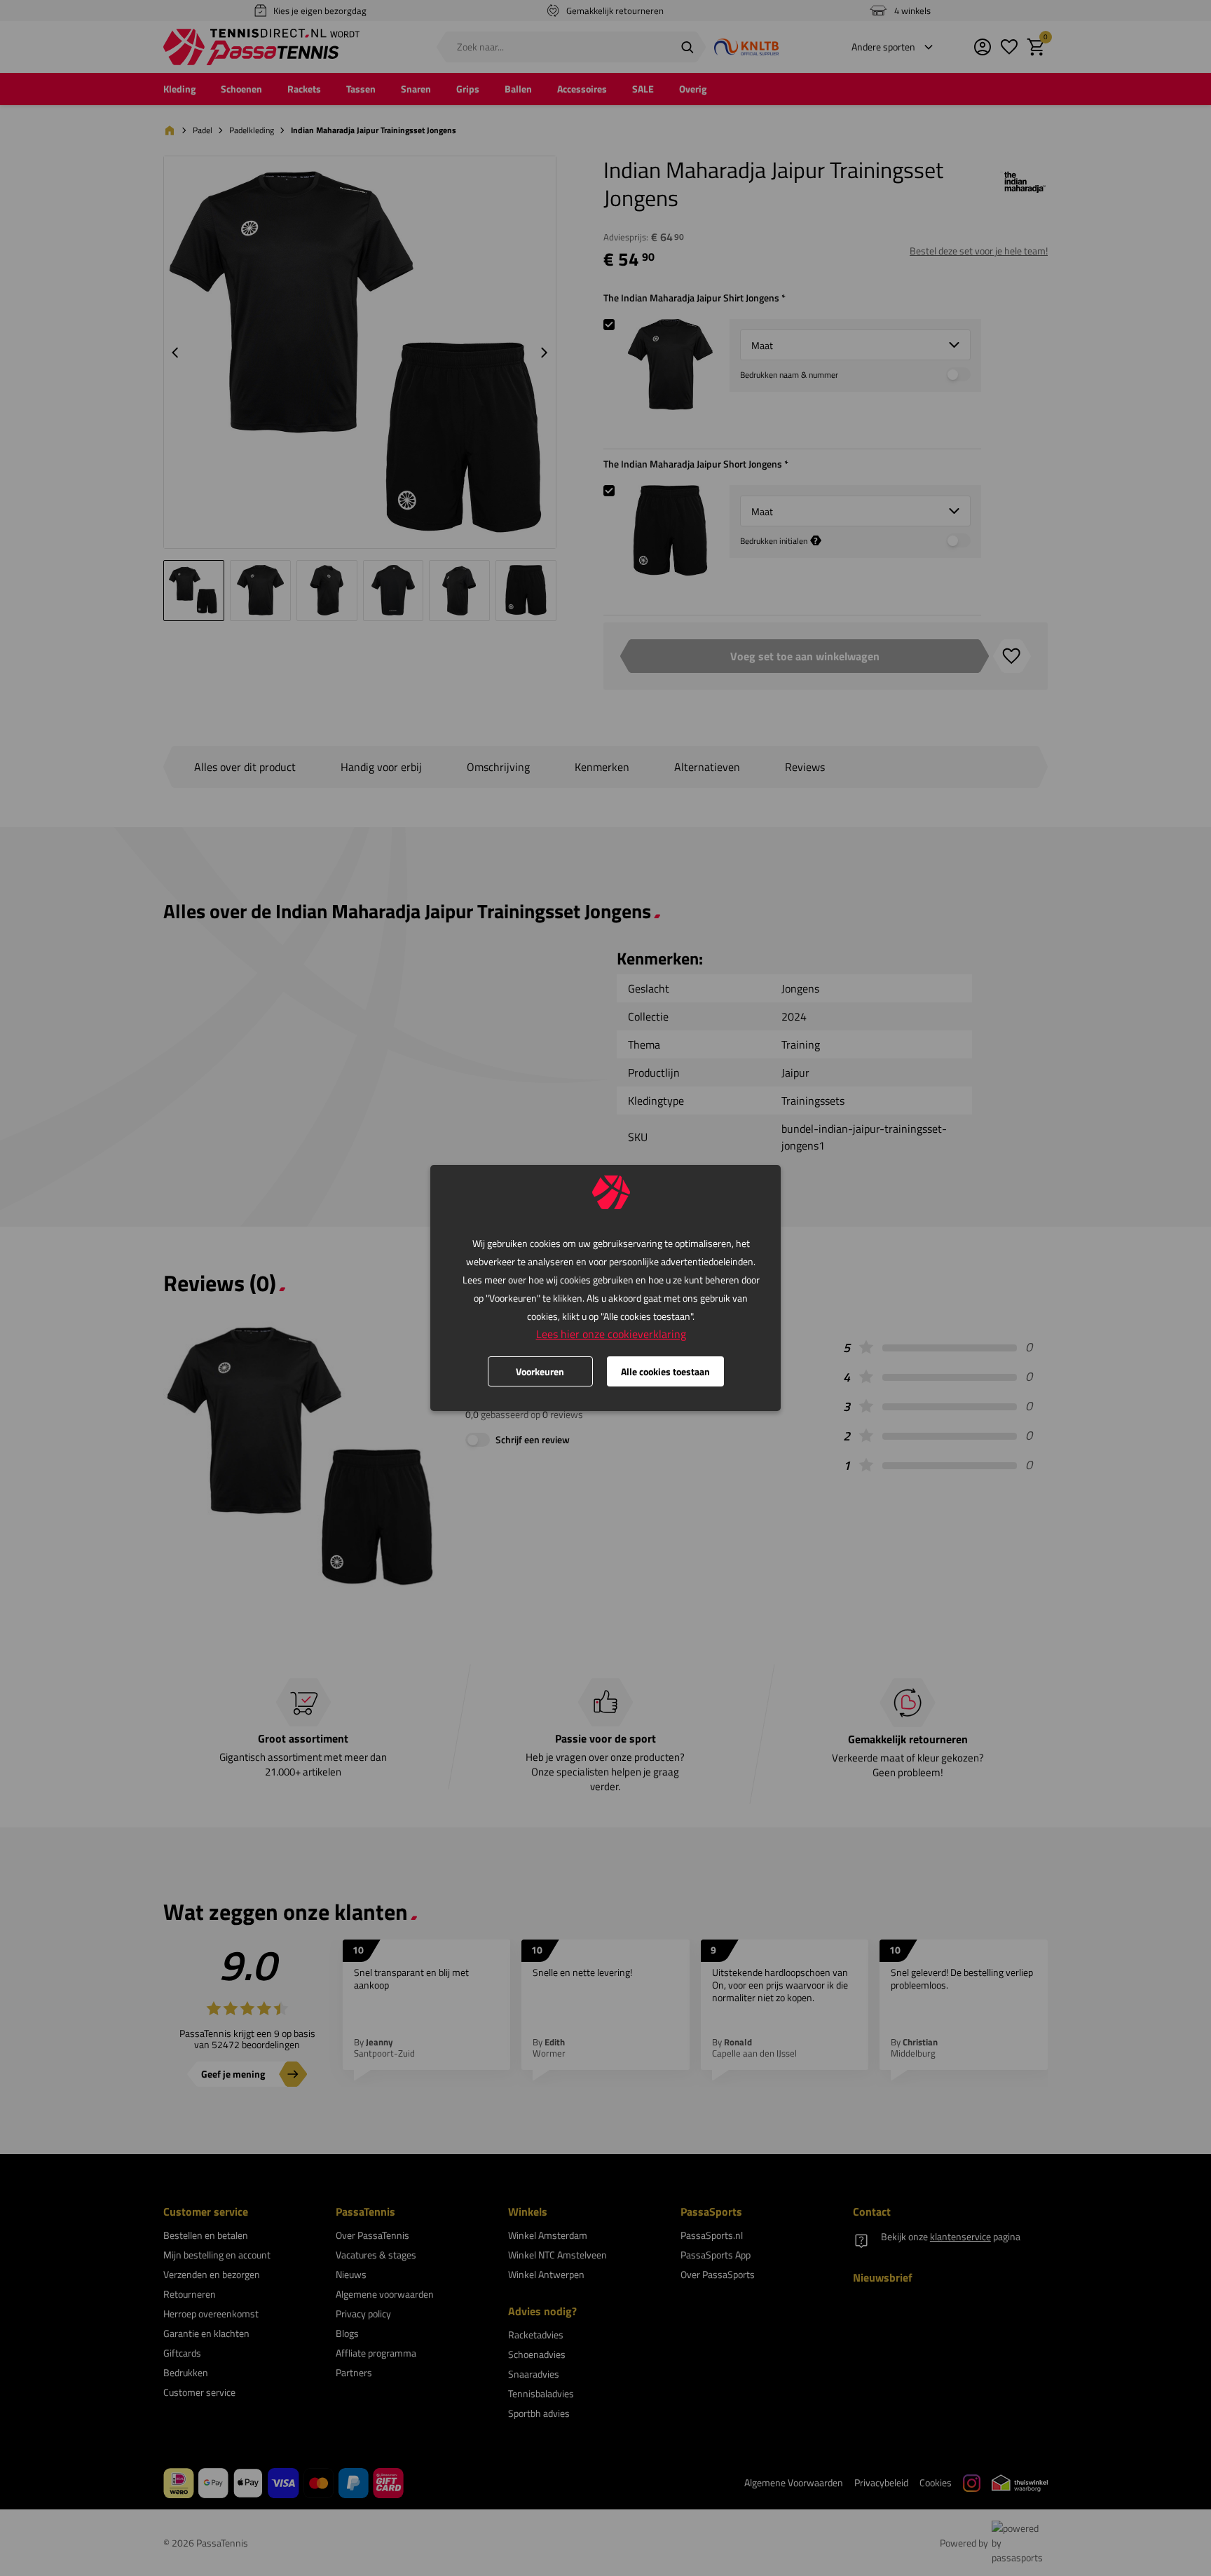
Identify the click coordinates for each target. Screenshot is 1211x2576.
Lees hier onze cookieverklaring (611, 1334)
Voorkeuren (540, 1371)
